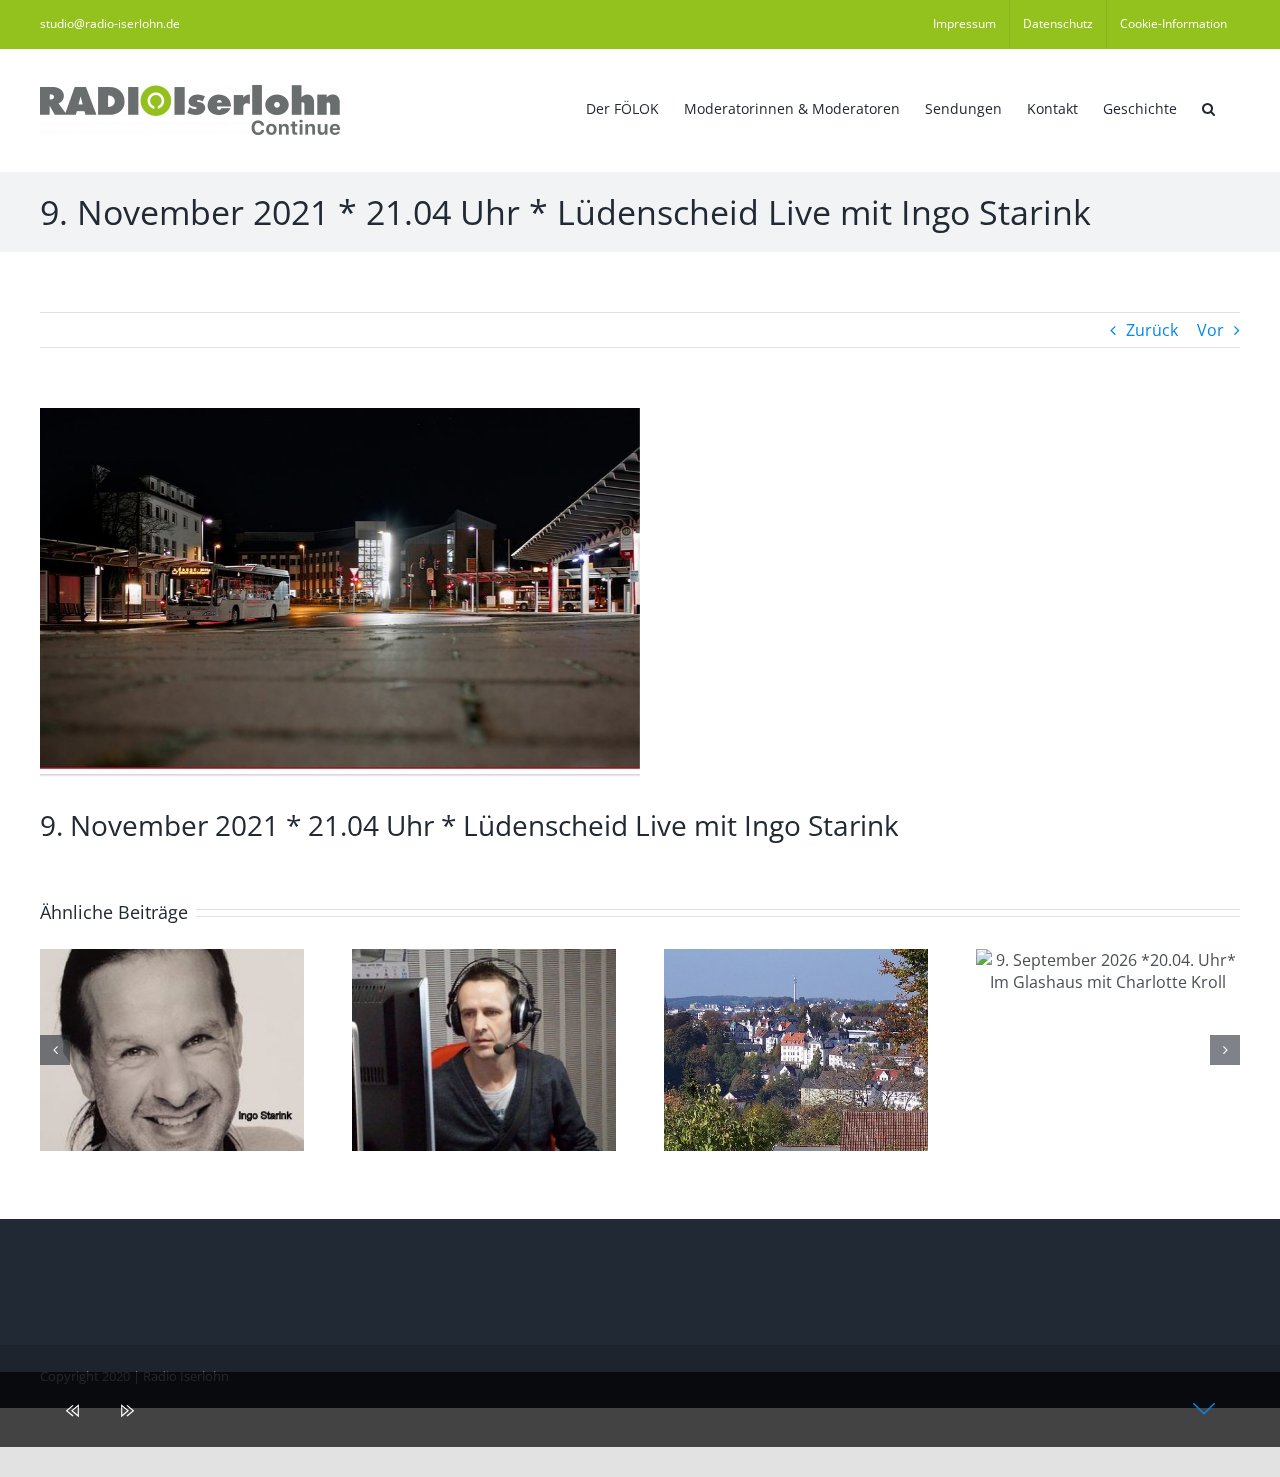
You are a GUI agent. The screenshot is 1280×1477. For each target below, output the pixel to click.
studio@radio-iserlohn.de (110, 23)
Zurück (1152, 330)
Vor (1210, 330)
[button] (1208, 107)
